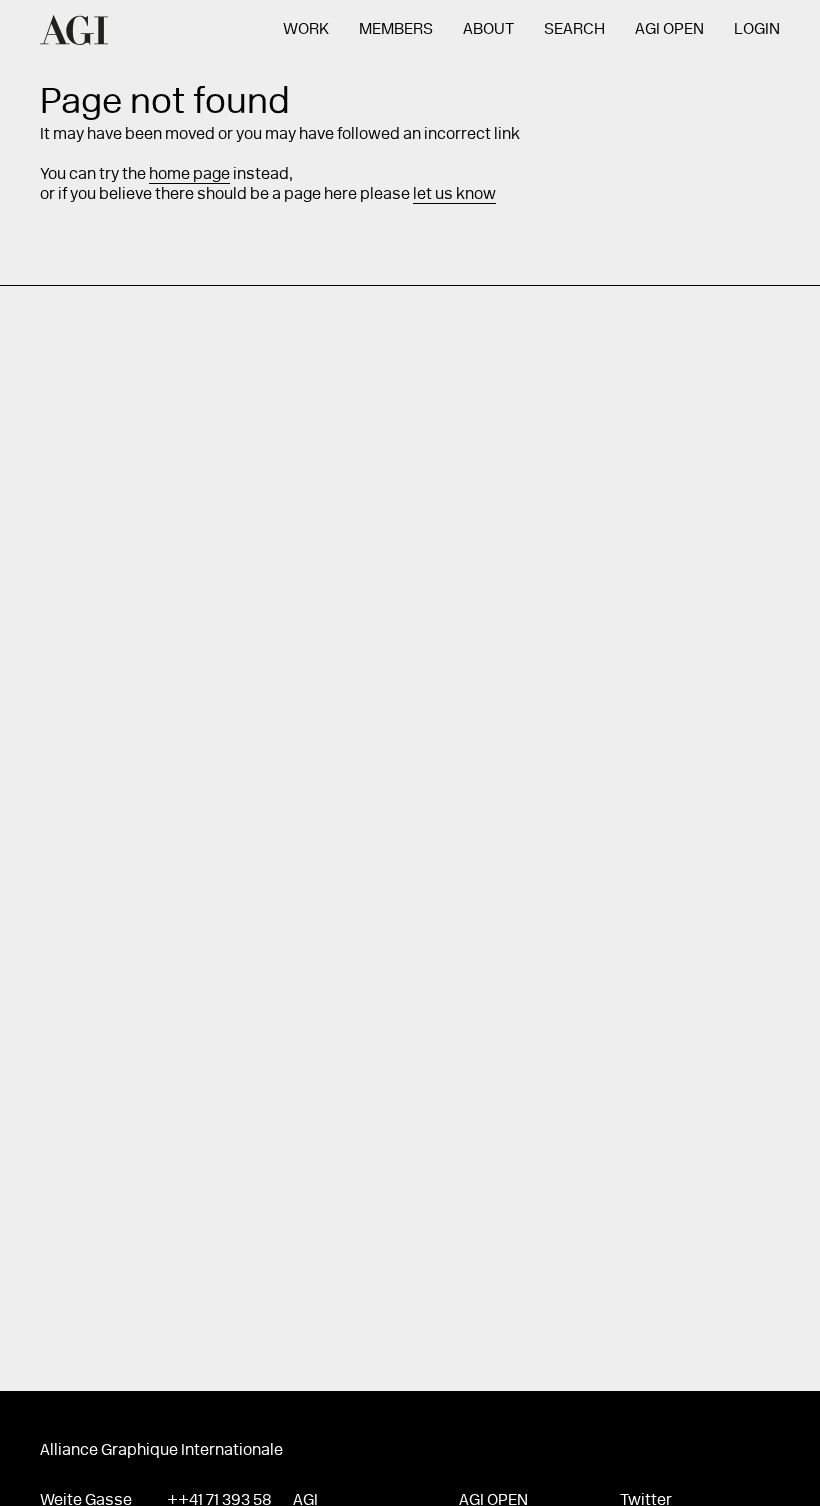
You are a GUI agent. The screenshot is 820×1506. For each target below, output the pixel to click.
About (488, 30)
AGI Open (669, 30)
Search (574, 30)
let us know (454, 195)
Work (306, 30)
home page (189, 175)
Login (757, 30)
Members (396, 30)
